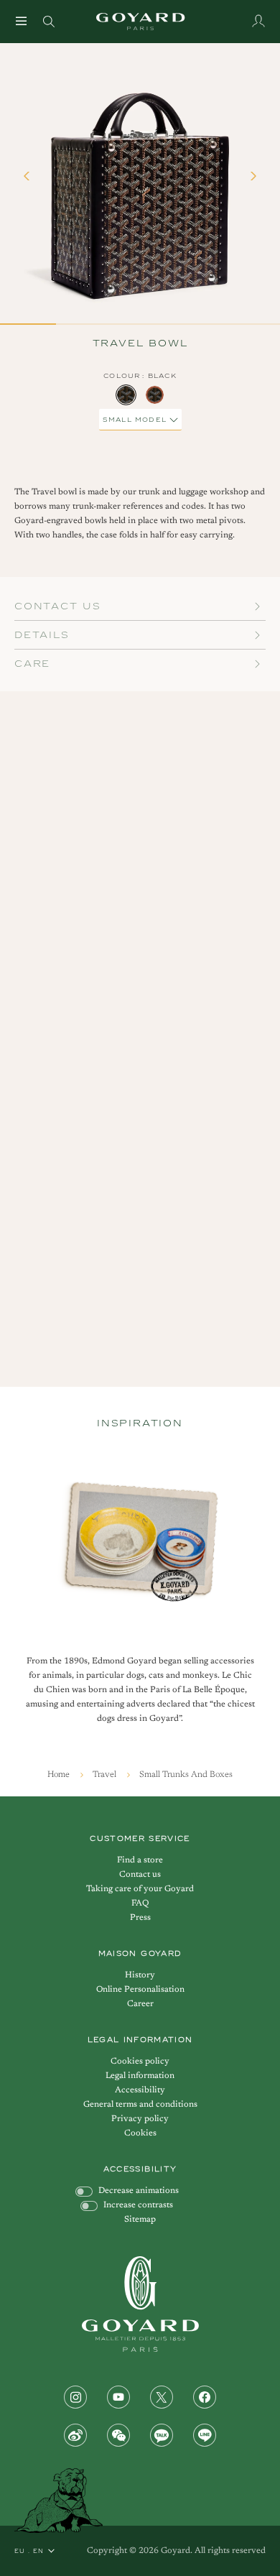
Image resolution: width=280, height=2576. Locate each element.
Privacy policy (140, 2119)
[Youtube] (118, 2397)
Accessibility (140, 2090)
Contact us (140, 1875)
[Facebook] (205, 2397)
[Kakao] (162, 2435)
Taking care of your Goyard (140, 1889)
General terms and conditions (140, 2105)
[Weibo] (75, 2435)
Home (60, 1775)
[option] (126, 395)
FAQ (140, 1903)
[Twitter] (162, 2397)
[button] (29, 183)
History (140, 1975)
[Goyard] (140, 2304)
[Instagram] (75, 2397)
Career (140, 2004)
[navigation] (22, 21)
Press (140, 1918)
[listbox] (140, 395)
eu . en (29, 2551)
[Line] (205, 2435)
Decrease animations (139, 2191)
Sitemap (140, 2220)
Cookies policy (140, 2062)
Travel (106, 1775)
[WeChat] (118, 2435)
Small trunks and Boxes (186, 1775)
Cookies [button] (140, 2133)
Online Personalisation (140, 1990)
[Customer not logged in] (258, 21)
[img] (49, 20)
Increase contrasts (138, 2205)
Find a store (140, 1860)
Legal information (140, 2076)
